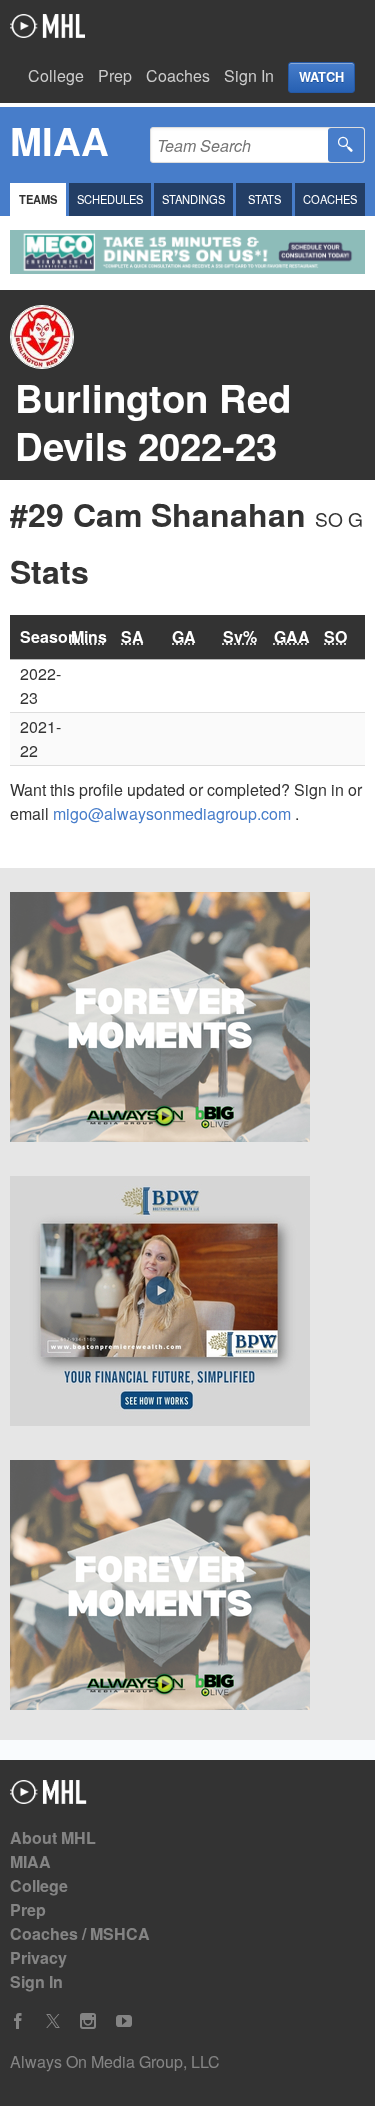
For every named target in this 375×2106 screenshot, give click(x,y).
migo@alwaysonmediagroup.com (174, 813)
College (56, 75)
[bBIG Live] (187, 1588)
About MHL (53, 1837)
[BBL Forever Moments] (187, 1020)
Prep (115, 75)
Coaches (178, 75)
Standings (193, 199)
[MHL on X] (53, 2021)
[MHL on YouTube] (124, 2021)
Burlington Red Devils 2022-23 (153, 421)
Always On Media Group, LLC (115, 2061)
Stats (264, 199)
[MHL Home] (48, 1797)
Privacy (38, 1957)
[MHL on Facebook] (18, 2021)
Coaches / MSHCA (80, 1933)
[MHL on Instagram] (88, 2021)
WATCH (321, 77)
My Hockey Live (47, 26)
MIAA (30, 1861)
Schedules (110, 199)
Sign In (249, 75)
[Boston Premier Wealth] (187, 1304)
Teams (38, 199)
